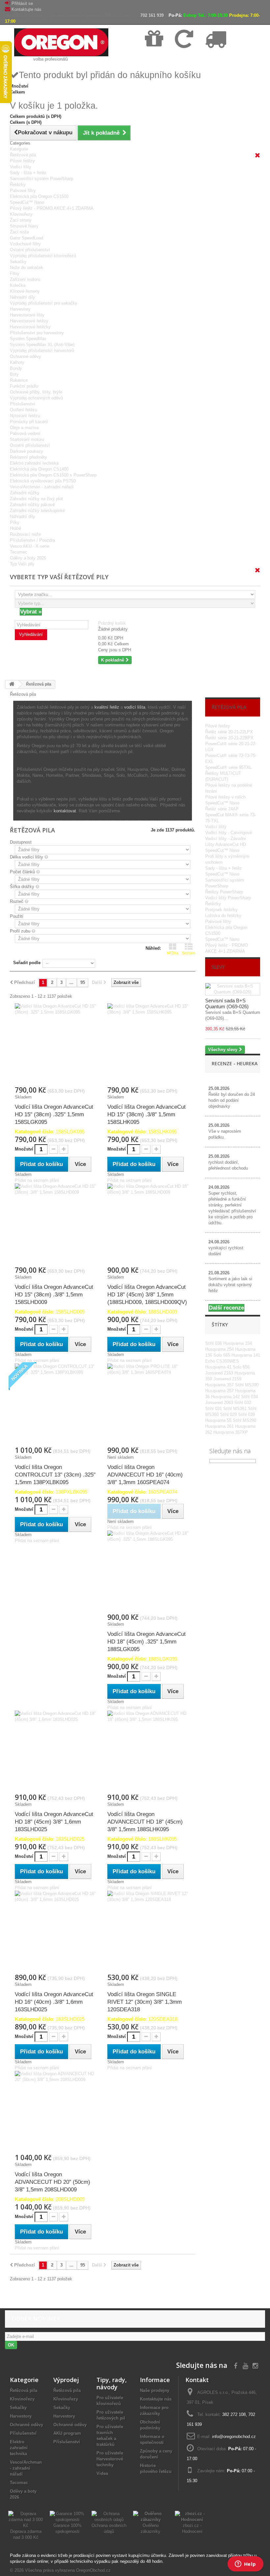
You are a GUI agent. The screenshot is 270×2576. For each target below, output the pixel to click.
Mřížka (173, 953)
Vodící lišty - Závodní (226, 839)
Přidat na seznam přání (37, 1180)
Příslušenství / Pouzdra (32, 540)
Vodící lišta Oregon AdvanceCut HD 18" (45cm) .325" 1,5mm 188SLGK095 (147, 1642)
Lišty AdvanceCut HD (226, 844)
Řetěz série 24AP (222, 809)
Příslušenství (23, 404)
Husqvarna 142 (226, 1397)
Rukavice (19, 380)
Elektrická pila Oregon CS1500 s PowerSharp (53, 475)
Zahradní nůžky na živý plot (36, 499)
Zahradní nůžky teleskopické (37, 511)
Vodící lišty (21, 167)
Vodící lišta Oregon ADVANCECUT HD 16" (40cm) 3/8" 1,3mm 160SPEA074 (145, 1475)
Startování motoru (27, 439)
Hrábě (15, 528)
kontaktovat (65, 811)
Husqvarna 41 (219, 1367)
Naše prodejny (155, 2390)
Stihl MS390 (247, 1385)
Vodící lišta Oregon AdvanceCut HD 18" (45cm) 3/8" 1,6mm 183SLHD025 (54, 1822)
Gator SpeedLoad (27, 238)
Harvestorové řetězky (30, 327)
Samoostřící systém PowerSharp (41, 179)
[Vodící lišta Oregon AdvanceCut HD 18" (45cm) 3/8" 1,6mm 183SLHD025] (56, 1752)
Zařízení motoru (25, 279)
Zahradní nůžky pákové (32, 505)
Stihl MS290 (244, 1420)
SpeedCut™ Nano (27, 202)
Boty (14, 374)
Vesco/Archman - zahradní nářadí (42, 487)
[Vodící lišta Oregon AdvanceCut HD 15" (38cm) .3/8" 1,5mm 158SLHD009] (56, 1225)
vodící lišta (135, 707)
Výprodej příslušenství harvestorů (42, 351)
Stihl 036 (214, 1343)
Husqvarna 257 (220, 1391)
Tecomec (19, 552)
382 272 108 (234, 2414)
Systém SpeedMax (28, 339)
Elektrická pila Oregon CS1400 (39, 469)
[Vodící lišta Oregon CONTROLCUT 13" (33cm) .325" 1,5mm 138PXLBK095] (56, 1405)
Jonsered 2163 (220, 1373)
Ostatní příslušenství (30, 250)
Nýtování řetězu (25, 416)
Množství (24, 1149)
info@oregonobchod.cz (234, 2437)
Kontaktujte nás (27, 9)
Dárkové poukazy (27, 451)
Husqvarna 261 (220, 1426)
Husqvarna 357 (220, 1385)
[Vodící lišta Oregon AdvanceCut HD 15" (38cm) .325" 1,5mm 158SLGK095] (56, 1044)
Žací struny (21, 220)
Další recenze (226, 1308)
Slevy (218, 967)
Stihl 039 (246, 1414)
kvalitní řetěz (107, 707)
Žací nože (19, 232)
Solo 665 (222, 1355)
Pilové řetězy (22, 161)
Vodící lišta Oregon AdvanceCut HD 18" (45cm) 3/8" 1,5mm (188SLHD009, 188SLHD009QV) (147, 1295)
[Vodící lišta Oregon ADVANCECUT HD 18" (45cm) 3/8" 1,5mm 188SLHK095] (149, 1752)
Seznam (189, 953)
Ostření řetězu (24, 410)
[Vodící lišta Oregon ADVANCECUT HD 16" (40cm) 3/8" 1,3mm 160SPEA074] (149, 1405)
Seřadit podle (27, 963)
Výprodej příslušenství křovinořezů (43, 256)
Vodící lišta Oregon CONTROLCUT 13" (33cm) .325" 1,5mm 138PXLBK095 (55, 1475)
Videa (102, 2473)
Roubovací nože (25, 534)
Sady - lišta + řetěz (28, 173)
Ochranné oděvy (26, 356)
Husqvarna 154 (238, 1343)
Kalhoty (17, 362)
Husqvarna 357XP (231, 1432)
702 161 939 (152, 15)
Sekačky (18, 262)
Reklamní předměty (28, 457)
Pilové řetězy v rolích (225, 797)
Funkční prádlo (24, 386)
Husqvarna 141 (246, 1355)
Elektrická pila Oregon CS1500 (39, 196)
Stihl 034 (249, 1397)
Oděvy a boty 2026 (28, 558)
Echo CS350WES (222, 1361)
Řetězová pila (23, 155)
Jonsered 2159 (227, 1379)
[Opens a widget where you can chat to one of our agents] (245, 2564)
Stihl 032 (243, 1403)
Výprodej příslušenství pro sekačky (44, 303)
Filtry (15, 273)
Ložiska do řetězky (223, 916)
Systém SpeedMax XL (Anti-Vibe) (42, 345)
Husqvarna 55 (219, 1420)
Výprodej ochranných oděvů (36, 398)
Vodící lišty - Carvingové (229, 833)
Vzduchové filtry (25, 244)
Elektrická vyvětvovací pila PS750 (43, 481)
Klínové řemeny (25, 291)
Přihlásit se (22, 3)
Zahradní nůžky (25, 493)
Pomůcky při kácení (29, 422)
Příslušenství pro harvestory (37, 333)
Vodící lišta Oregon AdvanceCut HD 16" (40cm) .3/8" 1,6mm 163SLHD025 (54, 2002)
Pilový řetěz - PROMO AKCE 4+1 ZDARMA (52, 208)
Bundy (16, 368)
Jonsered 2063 (220, 1403)
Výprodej (66, 2380)
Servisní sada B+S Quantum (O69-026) (227, 1003)
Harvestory (20, 309)
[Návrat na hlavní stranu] (12, 684)
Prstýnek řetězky (221, 910)
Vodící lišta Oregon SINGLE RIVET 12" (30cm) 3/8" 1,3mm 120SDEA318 (145, 2002)
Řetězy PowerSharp (224, 892)
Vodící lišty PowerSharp (228, 898)
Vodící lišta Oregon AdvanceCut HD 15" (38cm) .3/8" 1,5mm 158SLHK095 (147, 1114)
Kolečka (18, 285)
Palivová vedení (25, 434)
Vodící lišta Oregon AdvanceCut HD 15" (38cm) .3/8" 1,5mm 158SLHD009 (54, 1295)
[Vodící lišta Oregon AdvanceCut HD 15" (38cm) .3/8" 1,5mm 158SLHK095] (149, 1044)
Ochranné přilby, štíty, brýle (36, 392)
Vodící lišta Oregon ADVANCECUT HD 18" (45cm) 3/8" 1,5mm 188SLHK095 (145, 1822)
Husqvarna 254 (220, 1349)
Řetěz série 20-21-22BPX (229, 738)
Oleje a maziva (24, 428)
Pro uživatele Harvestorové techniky (110, 2459)
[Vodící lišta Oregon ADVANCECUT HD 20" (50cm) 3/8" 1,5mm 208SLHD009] (56, 2112)
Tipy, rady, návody (112, 2383)
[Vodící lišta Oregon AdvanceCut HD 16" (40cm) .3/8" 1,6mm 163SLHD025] (56, 1932)
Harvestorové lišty (27, 315)
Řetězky (18, 185)
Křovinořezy (21, 214)
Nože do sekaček (27, 268)
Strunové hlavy (24, 226)
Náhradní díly (23, 297)
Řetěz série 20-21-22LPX (229, 732)
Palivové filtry (23, 190)
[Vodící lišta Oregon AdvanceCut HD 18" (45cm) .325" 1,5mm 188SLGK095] (149, 1572)
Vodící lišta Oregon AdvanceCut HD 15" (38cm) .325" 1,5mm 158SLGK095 (54, 1114)
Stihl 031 (214, 1409)
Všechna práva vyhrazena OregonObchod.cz (68, 2570)
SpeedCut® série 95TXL (228, 767)
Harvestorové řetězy (29, 321)
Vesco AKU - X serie (29, 546)
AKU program (67, 2433)
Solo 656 (241, 1367)
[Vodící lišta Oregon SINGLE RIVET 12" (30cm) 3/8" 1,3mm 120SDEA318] (149, 1932)
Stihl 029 (229, 1414)
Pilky (15, 522)
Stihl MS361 (236, 1409)
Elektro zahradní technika (34, 463)
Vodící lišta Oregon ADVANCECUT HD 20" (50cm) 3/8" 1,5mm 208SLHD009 (53, 2182)
